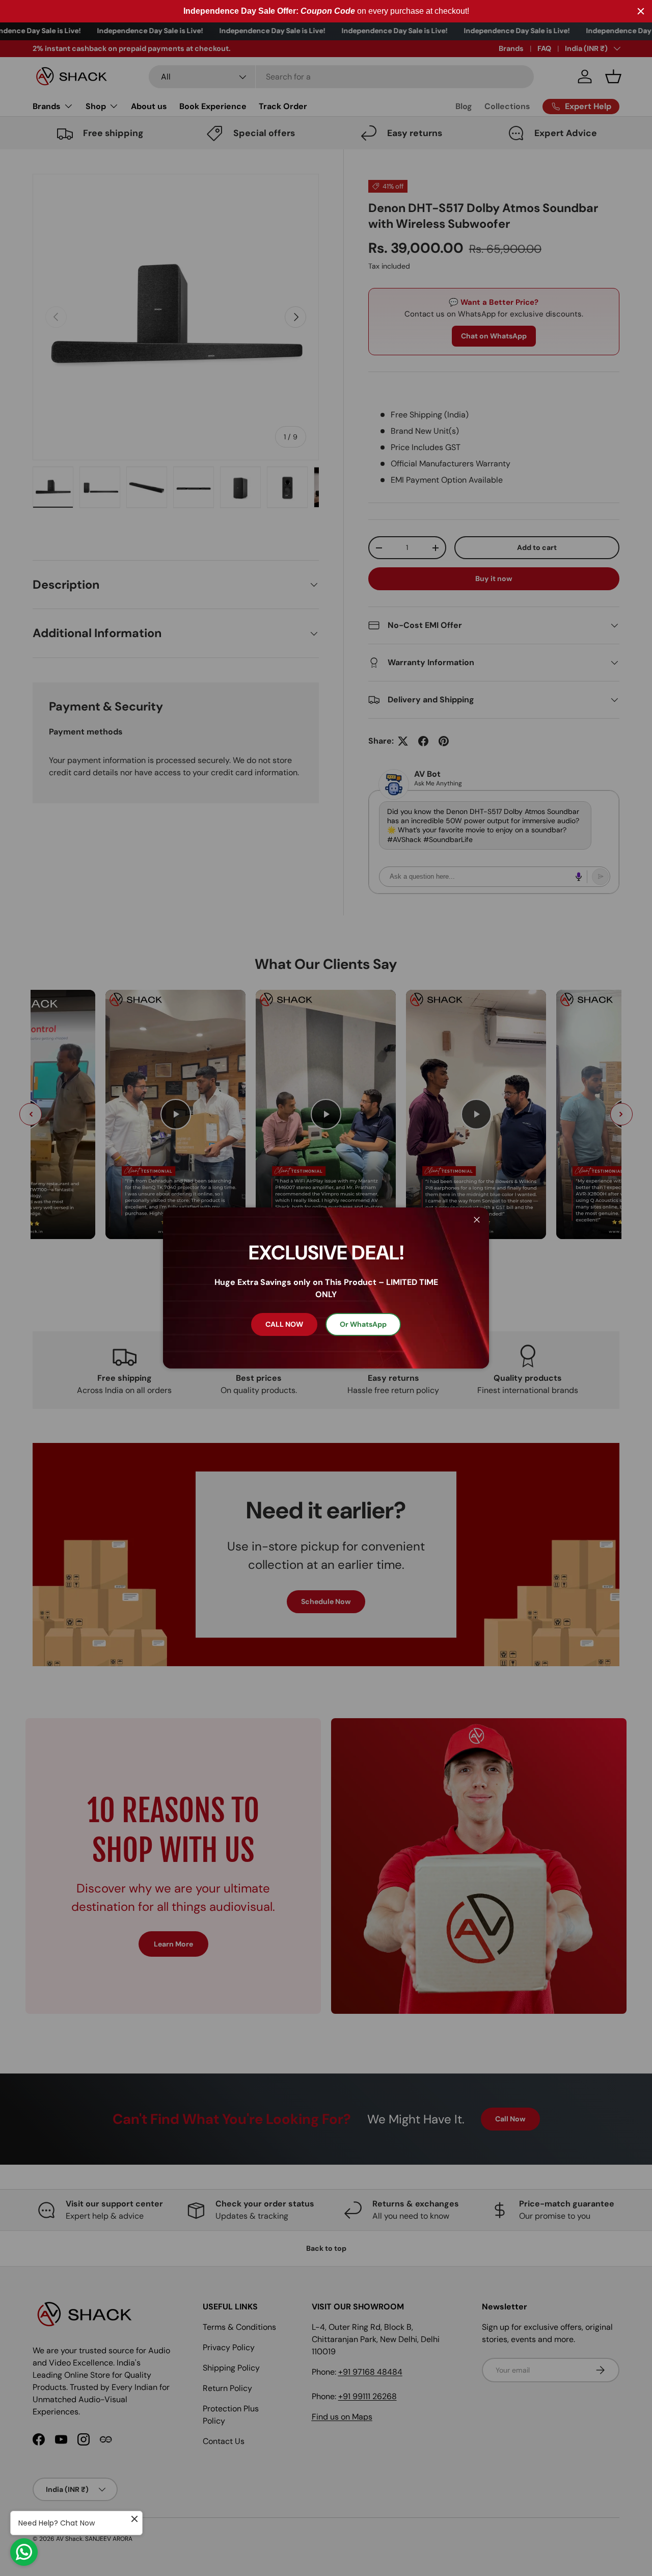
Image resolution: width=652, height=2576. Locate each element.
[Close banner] (641, 11)
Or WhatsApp (363, 1324)
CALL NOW (284, 1324)
